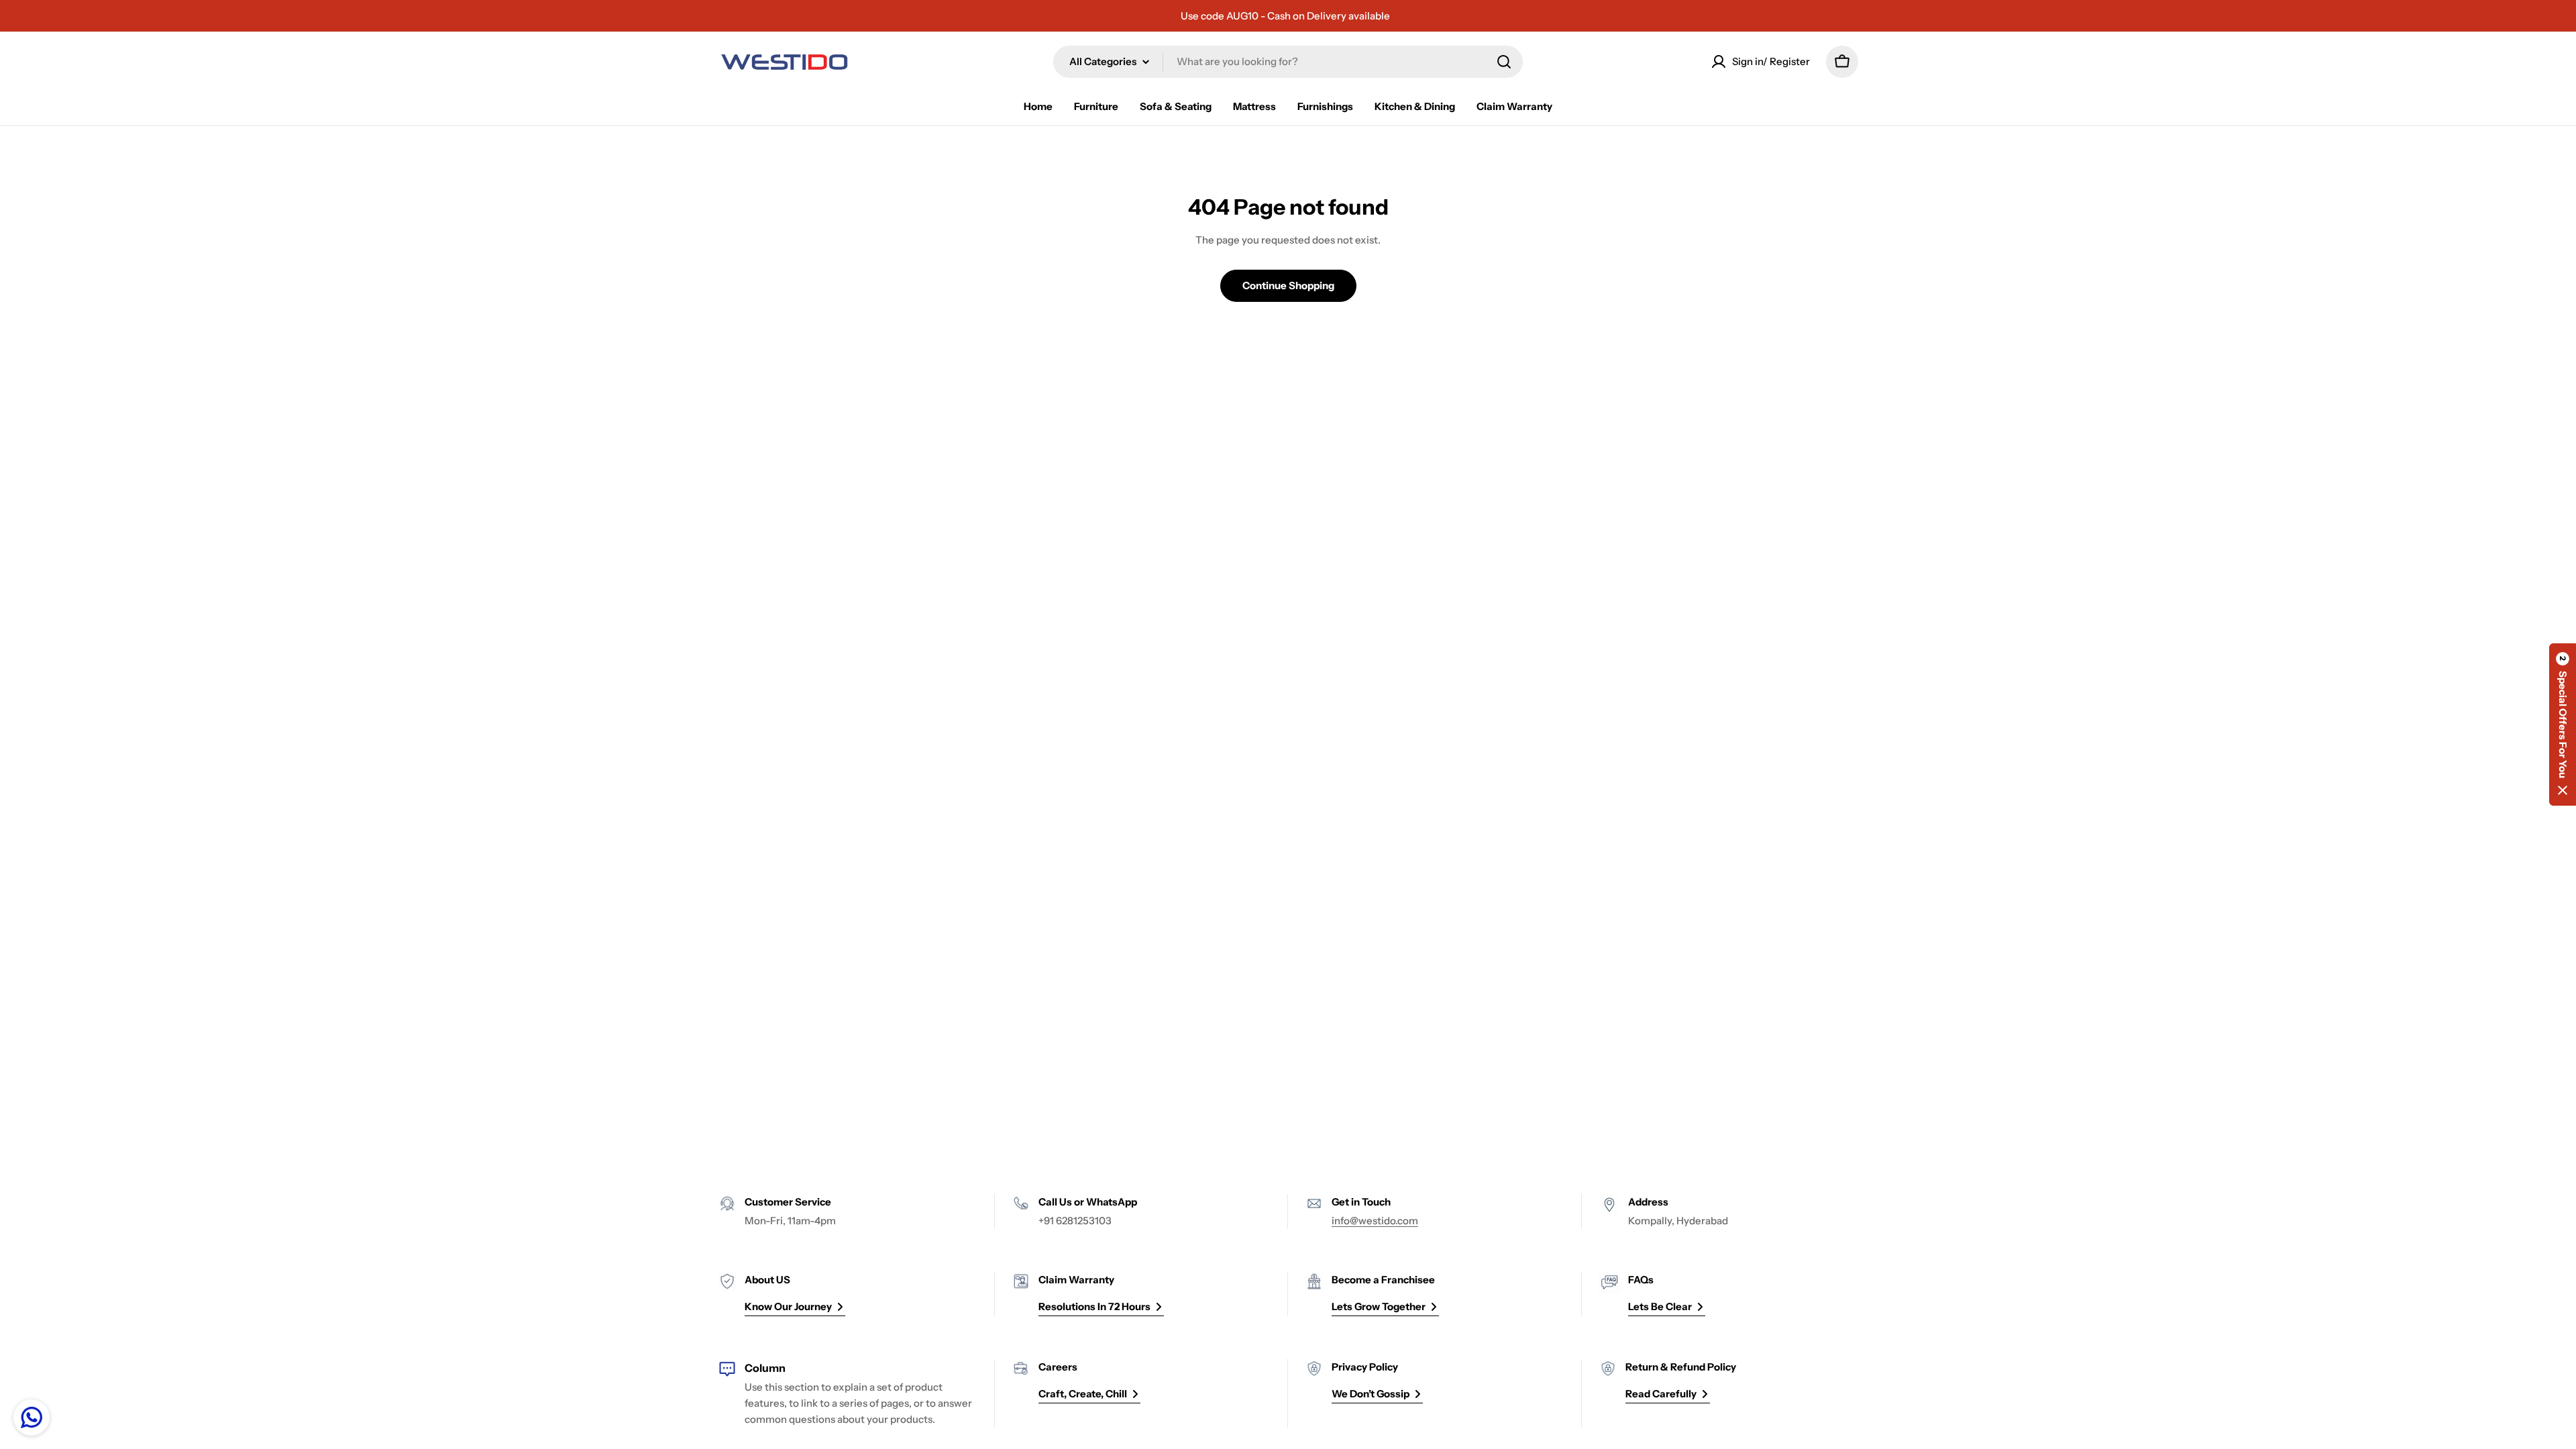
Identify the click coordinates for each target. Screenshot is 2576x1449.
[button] (2563, 724)
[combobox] (1288, 62)
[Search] (1504, 62)
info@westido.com (1375, 1221)
